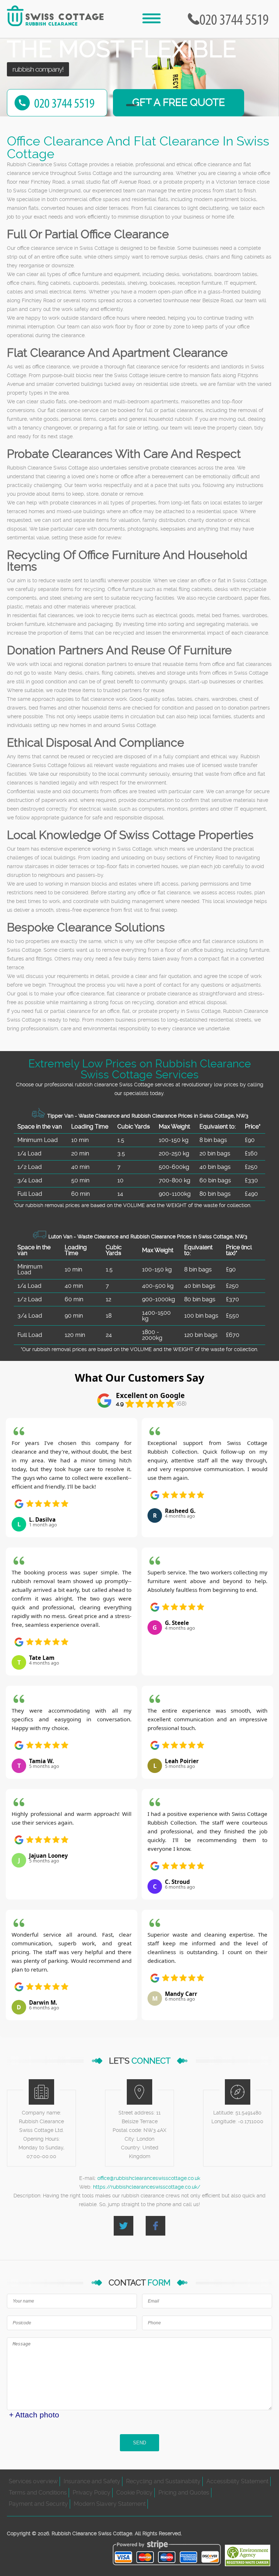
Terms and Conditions (38, 2493)
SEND (139, 2443)
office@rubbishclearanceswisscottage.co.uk (149, 2178)
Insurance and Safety (92, 2481)
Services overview (33, 2481)
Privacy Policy (92, 2493)
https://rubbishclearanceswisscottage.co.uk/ (147, 2187)
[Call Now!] (236, 19)
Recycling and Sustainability (163, 2481)
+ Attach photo (34, 2415)
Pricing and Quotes (184, 2493)
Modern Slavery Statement (110, 2504)
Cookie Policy (134, 2493)
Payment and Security (38, 2504)
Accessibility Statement (237, 2481)
